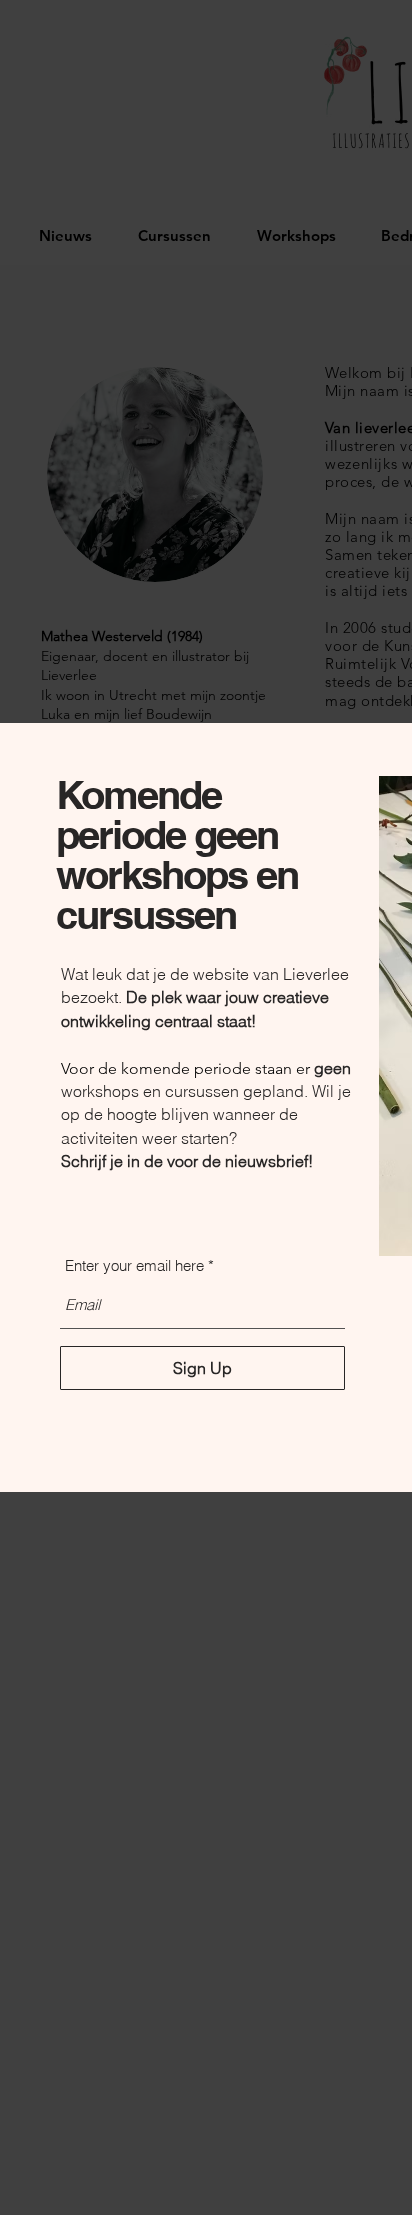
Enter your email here (134, 1265)
